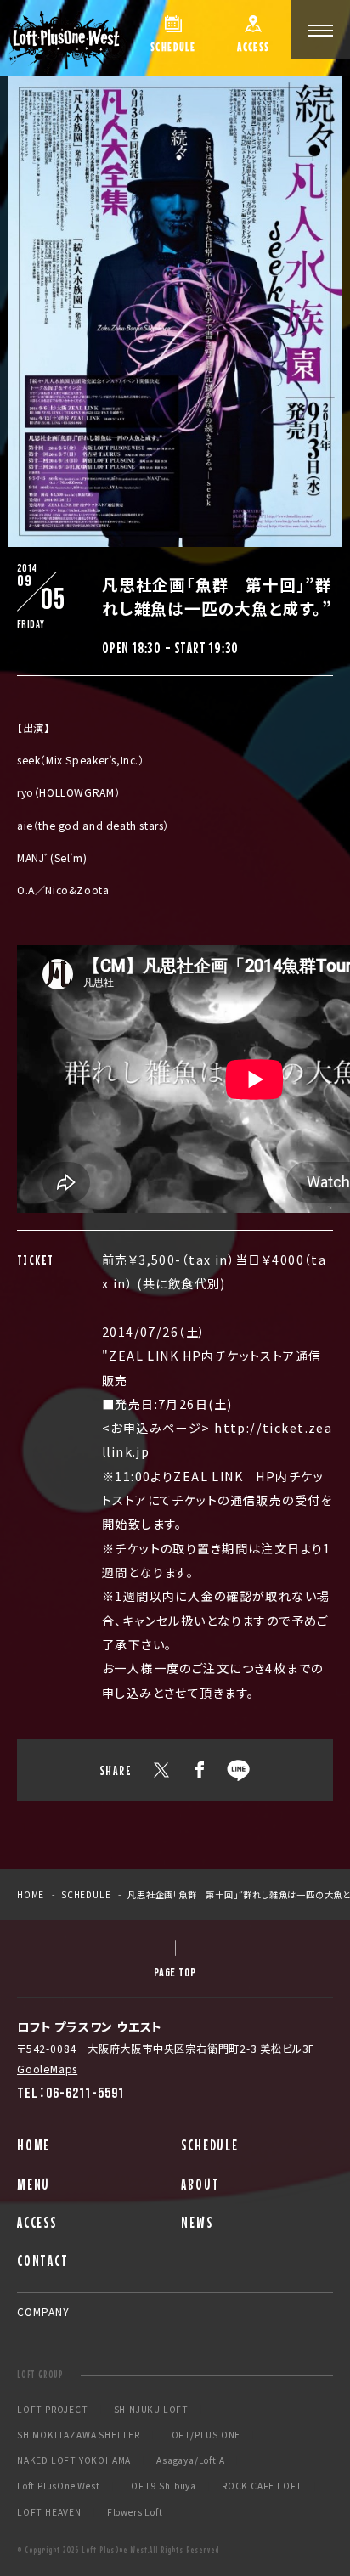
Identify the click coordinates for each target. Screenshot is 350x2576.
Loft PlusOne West (59, 2486)
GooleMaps (47, 2069)
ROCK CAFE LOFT (262, 2486)
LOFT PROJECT (53, 2410)
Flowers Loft (135, 2512)
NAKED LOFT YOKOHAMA (74, 2460)
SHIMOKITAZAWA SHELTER (79, 2435)
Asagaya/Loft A (190, 2460)
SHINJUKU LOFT (151, 2410)
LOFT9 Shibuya (161, 2486)
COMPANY (43, 2311)
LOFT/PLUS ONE (203, 2435)
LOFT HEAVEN (49, 2512)
